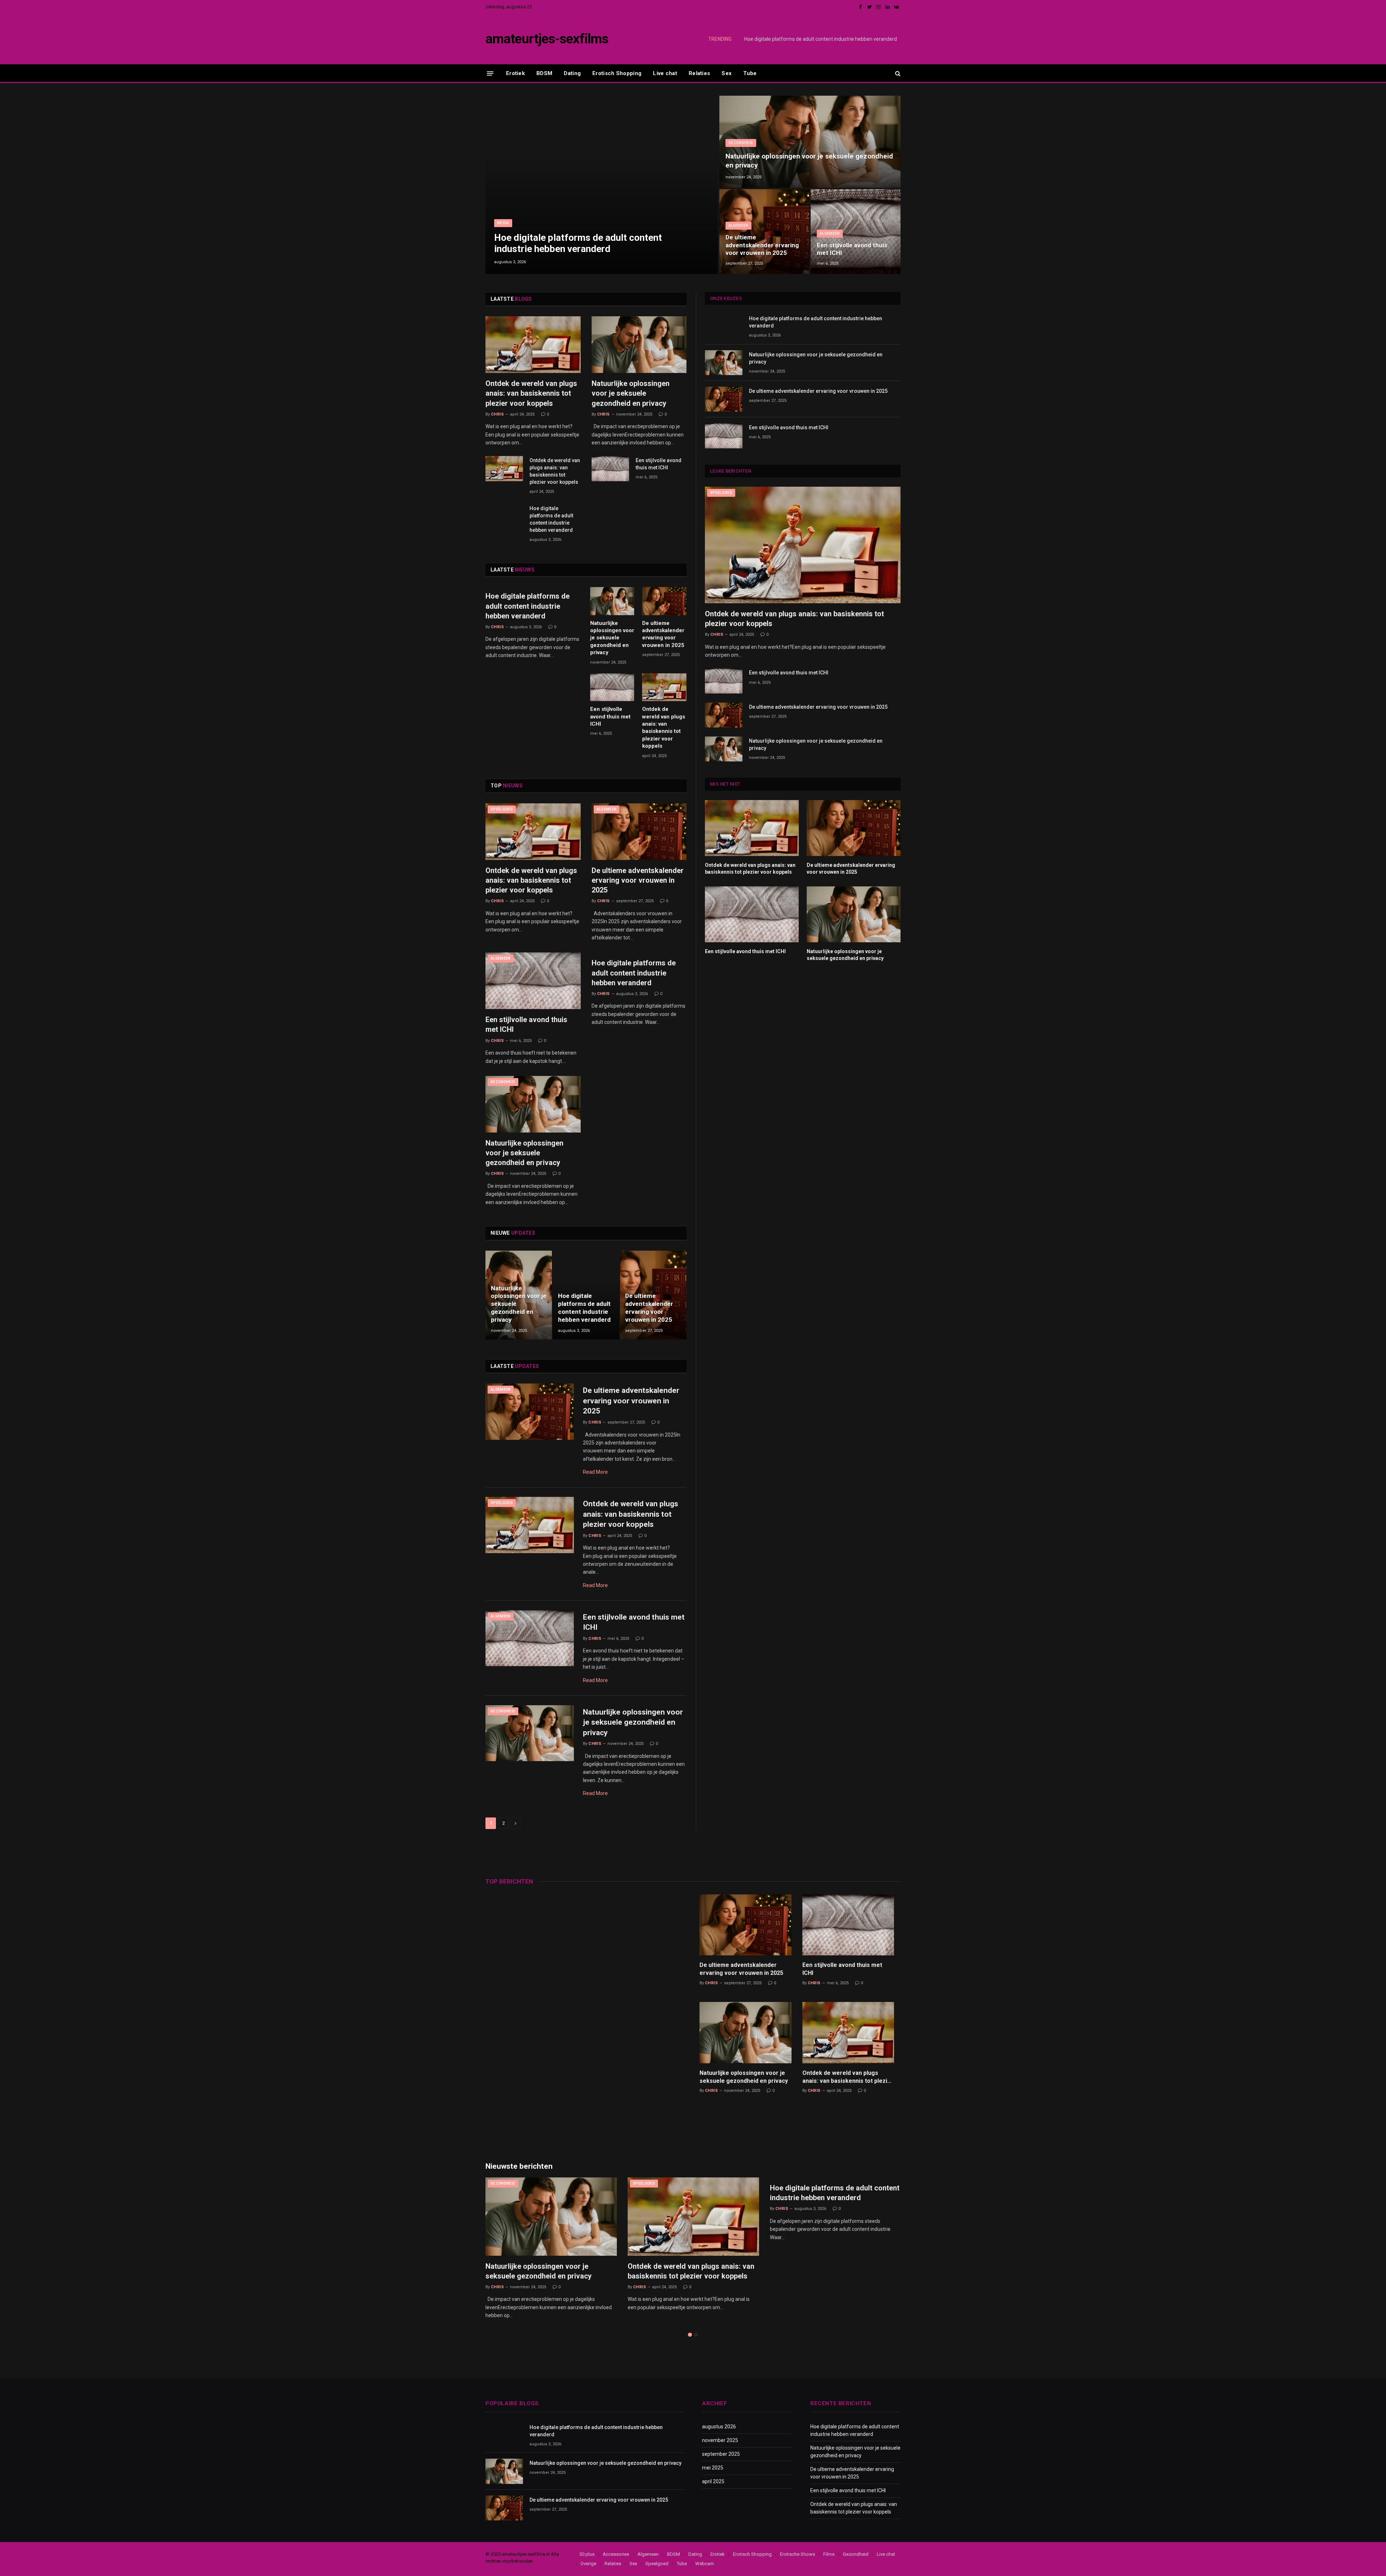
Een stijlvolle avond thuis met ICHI (852, 249)
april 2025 (713, 2481)
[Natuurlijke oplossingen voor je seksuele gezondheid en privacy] (810, 142)
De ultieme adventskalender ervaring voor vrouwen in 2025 (762, 245)
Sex (727, 73)
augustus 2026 (719, 2427)
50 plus (587, 2554)
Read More (595, 1472)
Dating (572, 73)
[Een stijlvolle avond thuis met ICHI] (856, 232)
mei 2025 (713, 2468)
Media (503, 223)
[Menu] (490, 73)
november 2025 (720, 2440)
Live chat (665, 73)
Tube (750, 73)
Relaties (699, 73)
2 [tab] (696, 2335)
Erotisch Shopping (617, 73)
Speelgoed (502, 809)
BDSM (544, 73)
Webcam (705, 2564)
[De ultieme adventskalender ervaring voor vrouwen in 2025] (764, 232)
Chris (497, 414)
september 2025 (721, 2454)
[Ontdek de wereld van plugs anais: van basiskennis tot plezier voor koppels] (533, 345)
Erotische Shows (797, 2554)
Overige (588, 2564)
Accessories (616, 2554)
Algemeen (738, 225)
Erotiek (515, 73)
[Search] (897, 73)
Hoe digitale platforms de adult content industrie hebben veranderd (578, 243)
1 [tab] (690, 2335)
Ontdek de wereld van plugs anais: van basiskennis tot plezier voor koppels (531, 393)
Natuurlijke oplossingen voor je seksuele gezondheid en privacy (826, 39)
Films (829, 2554)
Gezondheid (741, 143)
